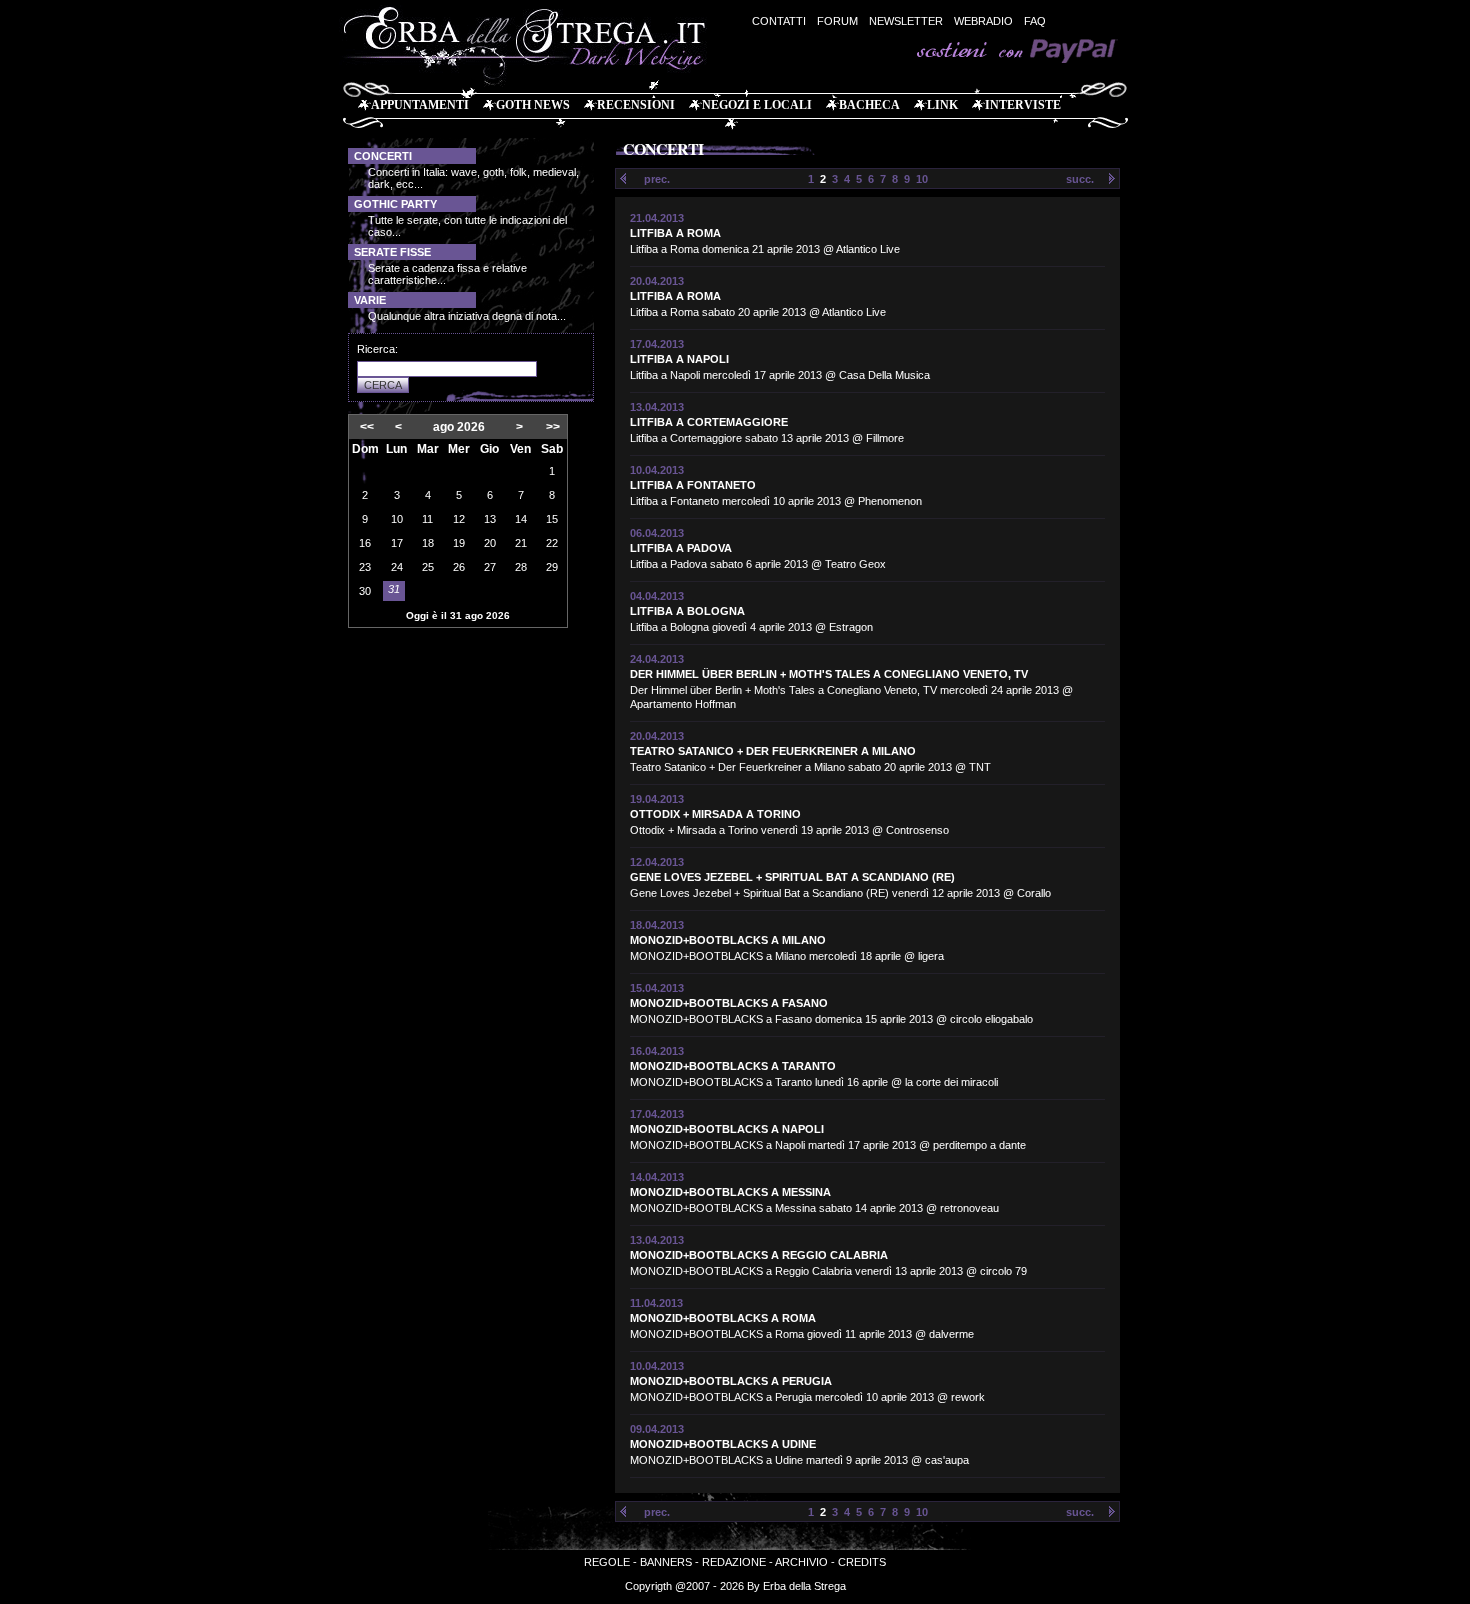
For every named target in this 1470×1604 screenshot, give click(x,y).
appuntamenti (420, 105)
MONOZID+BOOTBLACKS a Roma (723, 1318)
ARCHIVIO (801, 1562)
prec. (657, 179)
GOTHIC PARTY (395, 204)
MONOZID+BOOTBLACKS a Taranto (733, 1066)
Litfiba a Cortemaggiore (709, 422)
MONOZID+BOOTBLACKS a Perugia (731, 1381)
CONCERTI (383, 156)
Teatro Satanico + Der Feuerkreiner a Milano (773, 751)
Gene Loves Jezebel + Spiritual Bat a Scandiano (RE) (792, 877)
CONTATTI (779, 21)
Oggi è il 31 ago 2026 (458, 615)
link (942, 105)
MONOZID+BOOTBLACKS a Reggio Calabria (759, 1255)
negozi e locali (757, 105)
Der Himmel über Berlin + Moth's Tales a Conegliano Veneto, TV (829, 674)
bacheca (869, 105)
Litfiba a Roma (675, 233)
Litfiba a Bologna (687, 611)
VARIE (370, 300)
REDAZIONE (734, 1562)
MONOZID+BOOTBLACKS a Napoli (727, 1129)
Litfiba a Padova (681, 548)
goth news (533, 105)
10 (922, 179)
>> (553, 427)
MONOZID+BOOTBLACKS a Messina (730, 1192)
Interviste (1023, 105)
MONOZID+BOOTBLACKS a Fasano (729, 1003)
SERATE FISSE (392, 252)
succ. (1080, 179)
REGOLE (607, 1562)
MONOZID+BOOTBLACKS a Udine (723, 1444)
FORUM (837, 21)
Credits (862, 1562)
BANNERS (666, 1562)
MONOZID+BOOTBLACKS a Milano (728, 940)
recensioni (636, 105)
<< (367, 427)
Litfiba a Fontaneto (693, 485)
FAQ (1035, 21)
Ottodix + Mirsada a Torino (715, 814)
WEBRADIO (983, 21)
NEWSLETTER (906, 21)
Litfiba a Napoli (679, 359)
